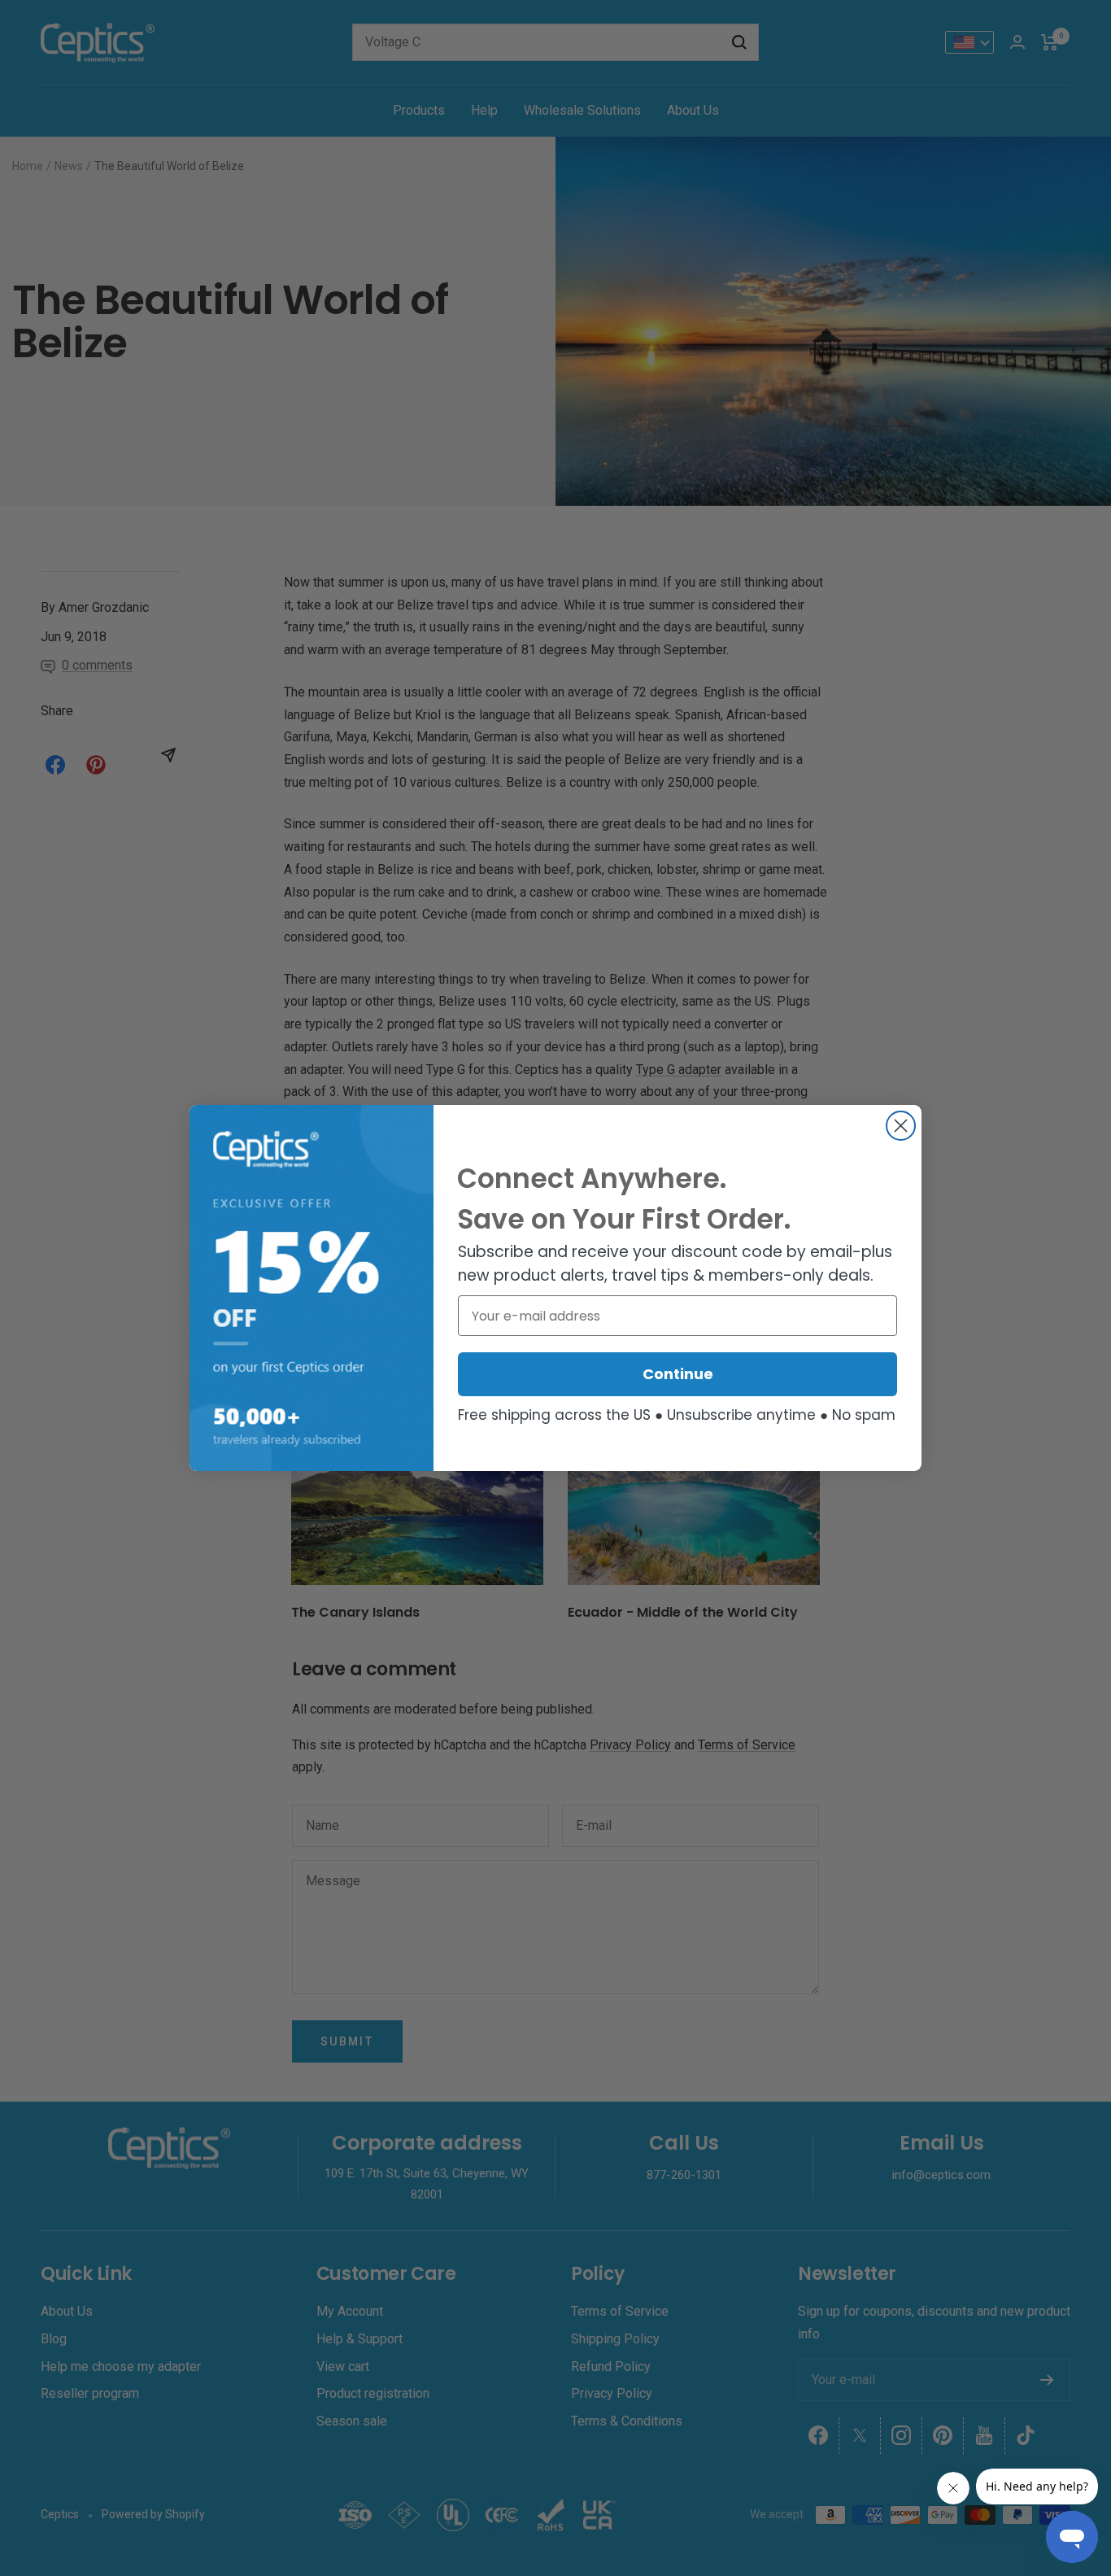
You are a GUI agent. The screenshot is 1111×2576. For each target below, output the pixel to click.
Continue (678, 1374)
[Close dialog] (901, 1126)
